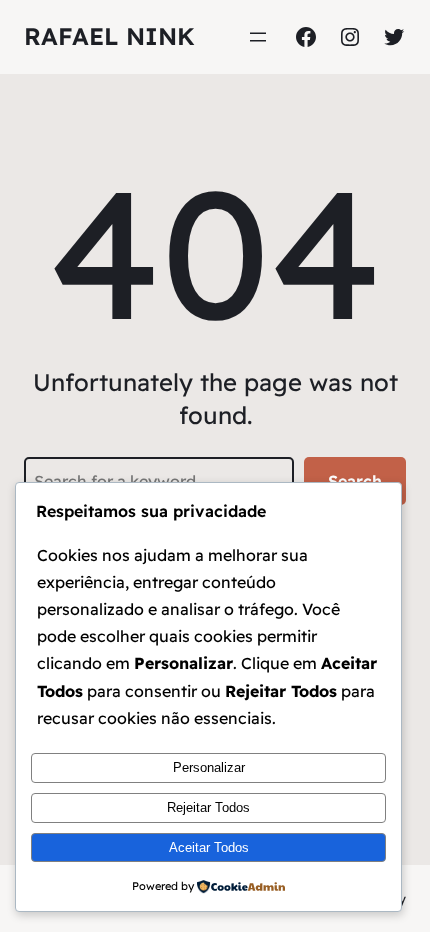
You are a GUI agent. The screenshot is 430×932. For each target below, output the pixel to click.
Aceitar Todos (209, 847)
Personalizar (209, 767)
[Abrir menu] (258, 37)
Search (355, 481)
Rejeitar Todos (208, 807)
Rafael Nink (109, 36)
